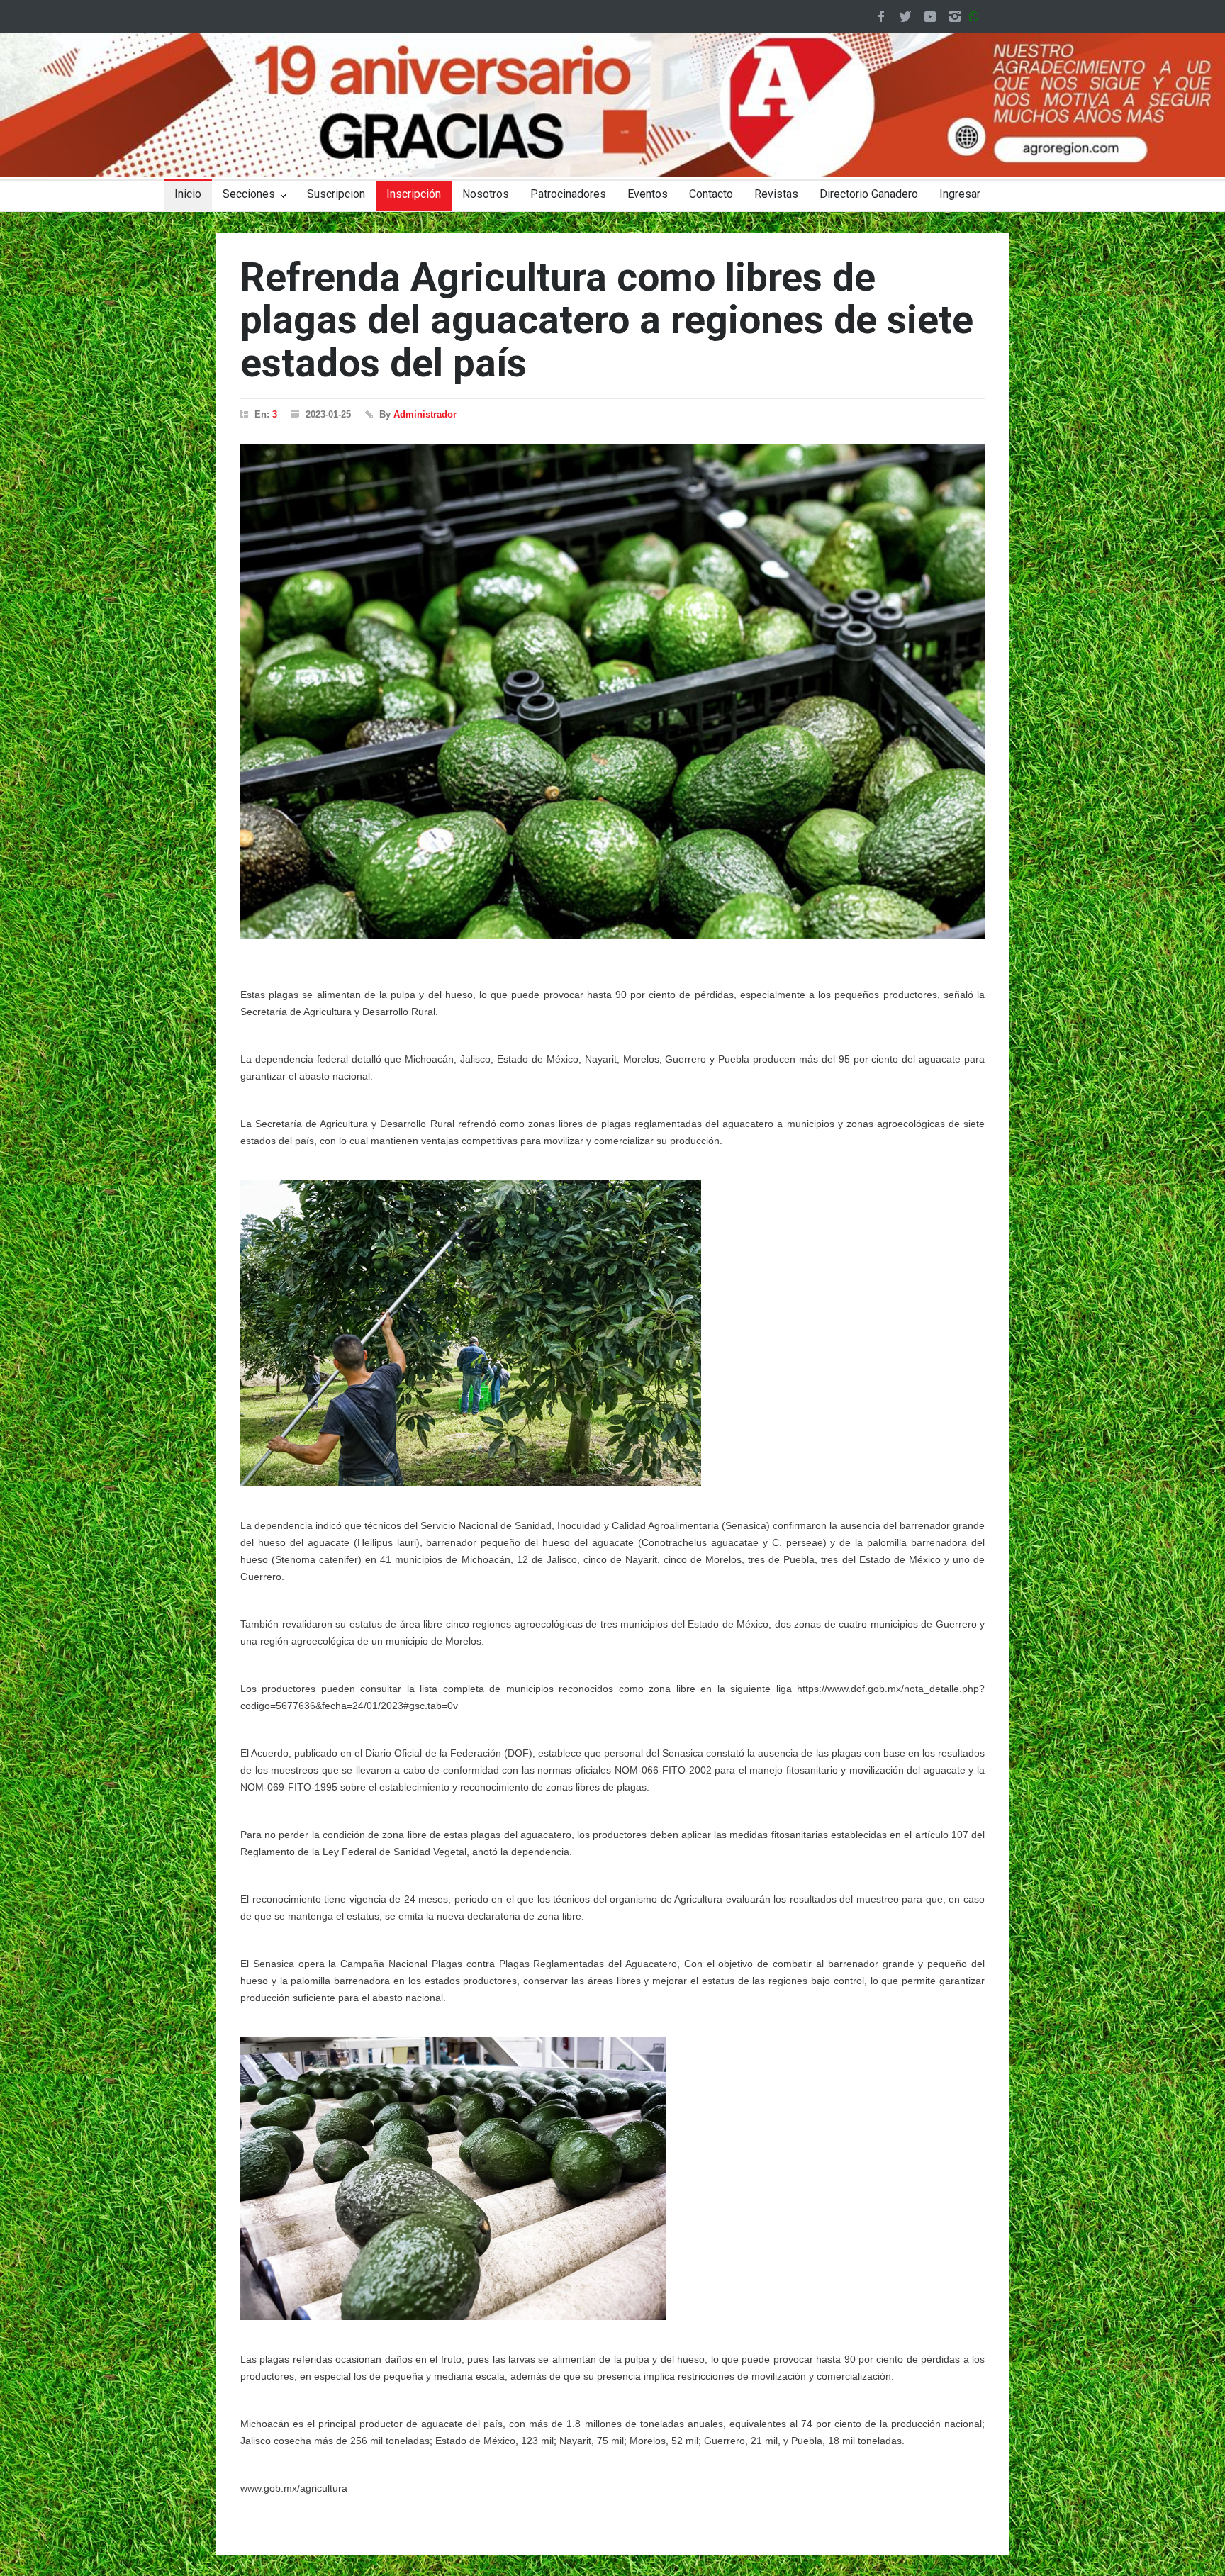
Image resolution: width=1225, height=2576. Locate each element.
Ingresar (960, 194)
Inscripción (414, 194)
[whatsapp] (977, 16)
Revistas (776, 194)
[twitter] (905, 16)
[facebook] (880, 16)
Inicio (188, 194)
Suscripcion (336, 194)
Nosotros (486, 194)
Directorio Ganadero (869, 194)
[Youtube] (930, 16)
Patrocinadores (568, 194)
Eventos (648, 194)
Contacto (711, 194)
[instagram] (955, 16)
